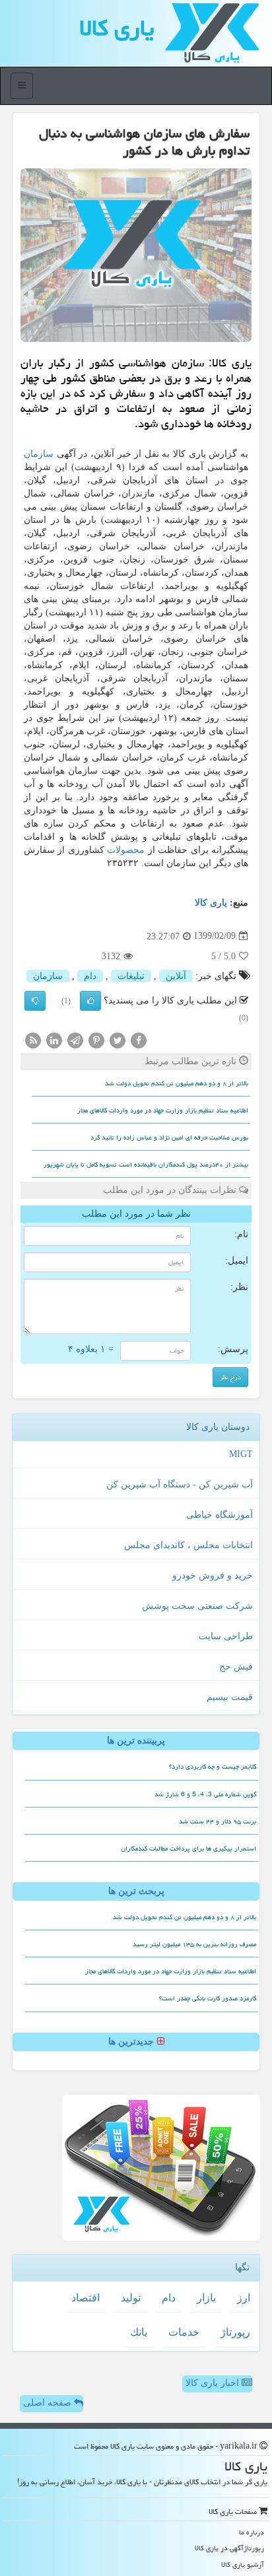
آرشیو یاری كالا (243, 2564)
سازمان (39, 454)
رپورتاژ (235, 2332)
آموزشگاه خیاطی (220, 1515)
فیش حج (236, 1667)
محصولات (126, 850)
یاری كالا (117, 28)
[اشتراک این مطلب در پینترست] (96, 1039)
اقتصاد (85, 2298)
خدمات (184, 2332)
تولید (131, 2298)
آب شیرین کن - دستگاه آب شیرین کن (180, 1484)
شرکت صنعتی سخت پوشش (197, 1606)
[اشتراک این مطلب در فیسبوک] (139, 1039)
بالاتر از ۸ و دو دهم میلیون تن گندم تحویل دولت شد (177, 1083)
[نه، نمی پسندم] (35, 1001)
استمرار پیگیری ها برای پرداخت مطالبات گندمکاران (188, 1848)
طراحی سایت (226, 1636)
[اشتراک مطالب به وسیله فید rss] (33, 1039)
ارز (244, 2298)
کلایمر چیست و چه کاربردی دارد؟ (213, 1767)
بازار (206, 2298)
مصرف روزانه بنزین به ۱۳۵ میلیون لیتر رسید (194, 1944)
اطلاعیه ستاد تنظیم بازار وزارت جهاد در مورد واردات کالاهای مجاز (163, 1110)
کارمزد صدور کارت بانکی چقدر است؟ (208, 1998)
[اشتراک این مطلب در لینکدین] (54, 1039)
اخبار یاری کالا (214, 2383)
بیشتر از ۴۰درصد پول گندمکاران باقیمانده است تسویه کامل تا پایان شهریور (146, 1165)
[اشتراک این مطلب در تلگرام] (75, 1039)
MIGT (241, 1454)
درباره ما (252, 2532)
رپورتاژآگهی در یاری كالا (229, 2548)
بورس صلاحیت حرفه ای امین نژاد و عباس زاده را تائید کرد (169, 1137)
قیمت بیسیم (230, 1697)
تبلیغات (131, 976)
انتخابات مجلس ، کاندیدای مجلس (188, 1545)
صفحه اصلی (49, 2403)
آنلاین (176, 976)
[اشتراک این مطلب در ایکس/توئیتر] (118, 1039)
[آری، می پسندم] (90, 1001)
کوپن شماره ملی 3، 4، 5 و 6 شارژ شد (205, 1794)
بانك (139, 2332)
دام (90, 976)
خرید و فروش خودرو (213, 1576)
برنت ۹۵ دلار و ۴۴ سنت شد (218, 1821)
